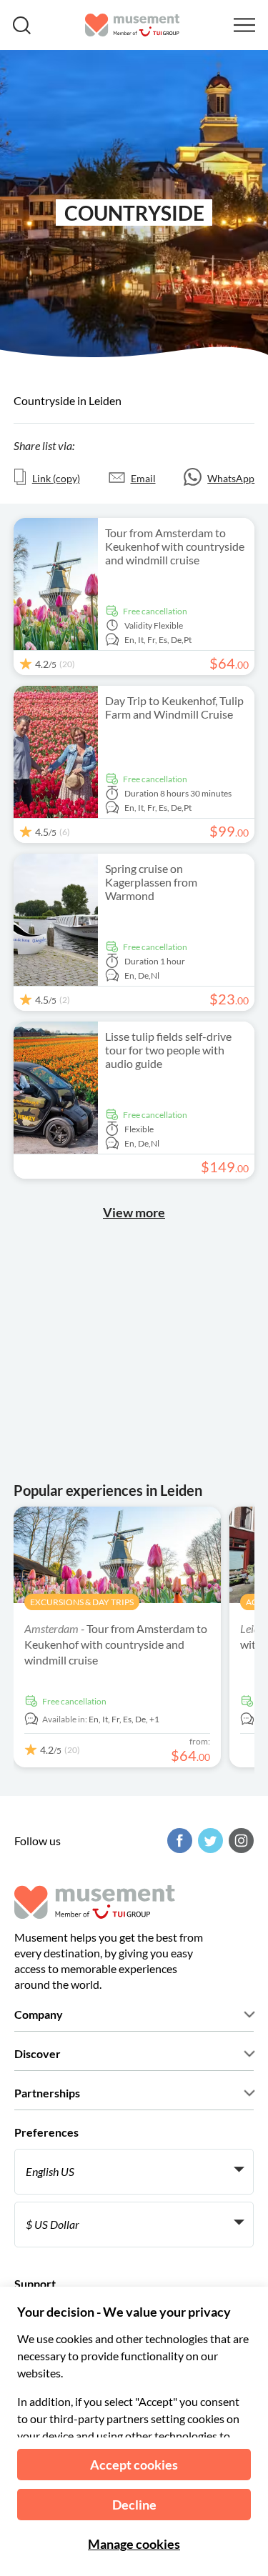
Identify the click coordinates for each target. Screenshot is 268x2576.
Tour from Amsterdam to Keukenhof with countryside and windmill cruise (175, 546)
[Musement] (133, 25)
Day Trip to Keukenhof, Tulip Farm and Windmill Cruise (174, 707)
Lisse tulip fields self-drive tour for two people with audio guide (168, 1050)
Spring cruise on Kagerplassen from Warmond (151, 882)
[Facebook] (178, 1841)
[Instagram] (239, 1841)
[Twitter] (209, 1841)
